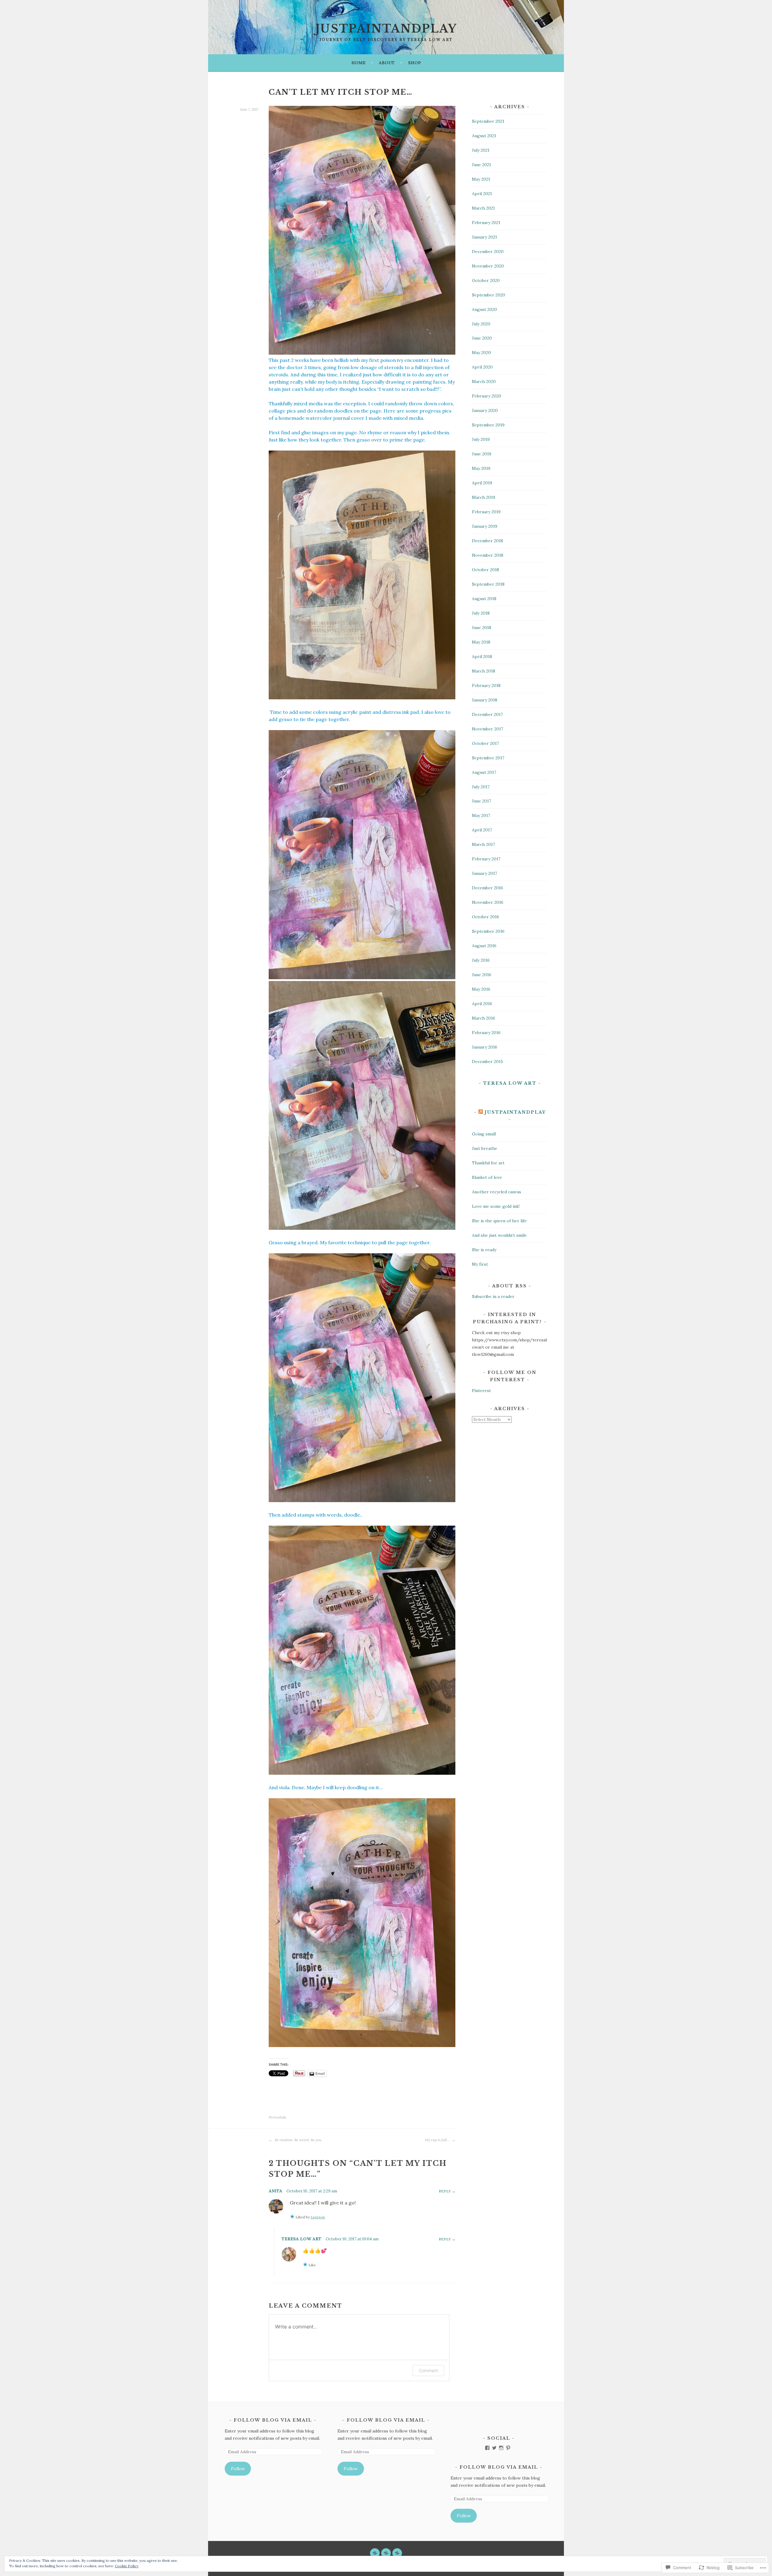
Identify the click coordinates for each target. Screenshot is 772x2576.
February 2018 (486, 685)
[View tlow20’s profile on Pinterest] (508, 2448)
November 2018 (488, 555)
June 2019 (482, 454)
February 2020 (487, 396)
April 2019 (482, 483)
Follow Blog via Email (273, 2420)
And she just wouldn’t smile (499, 1235)
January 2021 (484, 237)
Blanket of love (487, 1177)
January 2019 (485, 526)
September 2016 (488, 931)
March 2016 (484, 1018)
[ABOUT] (386, 2553)
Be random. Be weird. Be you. (298, 2140)
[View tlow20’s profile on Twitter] (494, 2448)
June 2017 (481, 801)
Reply (445, 2191)
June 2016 (482, 975)
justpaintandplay (386, 29)
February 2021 (486, 223)
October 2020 (486, 280)
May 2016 (481, 989)
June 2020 (482, 338)
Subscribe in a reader (493, 1296)
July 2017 (481, 787)
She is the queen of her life (499, 1221)
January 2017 (484, 873)
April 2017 (482, 830)
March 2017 (483, 844)
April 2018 (482, 657)
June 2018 (482, 628)
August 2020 (484, 309)
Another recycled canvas (497, 1192)
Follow (238, 2469)
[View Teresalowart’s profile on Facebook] (487, 2448)
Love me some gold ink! (496, 1206)
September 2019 (488, 425)
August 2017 (484, 772)
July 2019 (481, 439)
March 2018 (484, 671)
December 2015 (487, 1062)
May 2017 (481, 815)
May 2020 (481, 353)
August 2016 (484, 946)
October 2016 (486, 917)
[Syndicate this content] (481, 1112)
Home (358, 63)
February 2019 (486, 512)
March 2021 (483, 208)
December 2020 (488, 252)
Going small (484, 1134)
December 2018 (487, 541)
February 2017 (486, 859)
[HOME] (375, 2553)
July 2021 (481, 150)
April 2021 (482, 194)
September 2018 (488, 584)
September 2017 (488, 758)
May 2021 (481, 179)
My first (480, 1264)
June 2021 (481, 165)
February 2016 (486, 1033)
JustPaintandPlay (515, 1112)
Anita (275, 2191)
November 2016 (488, 902)
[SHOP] (397, 2553)
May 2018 (481, 642)
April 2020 (482, 367)
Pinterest (481, 1391)
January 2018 (485, 700)
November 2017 (487, 729)
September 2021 (488, 121)
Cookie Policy (127, 2566)
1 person (318, 2217)
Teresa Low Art (302, 2239)
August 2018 (484, 599)
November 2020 (488, 266)
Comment (428, 2370)
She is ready (484, 1250)
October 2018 (486, 570)
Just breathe (485, 1148)
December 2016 (487, 888)
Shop (414, 63)
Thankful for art (488, 1163)
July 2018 (481, 613)
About (387, 63)
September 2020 (489, 295)
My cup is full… (438, 2140)
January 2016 (485, 1047)
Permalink (277, 2117)
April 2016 (482, 1004)
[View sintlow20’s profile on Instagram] (501, 2448)
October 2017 (485, 743)
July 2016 (481, 960)
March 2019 (484, 497)
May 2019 (481, 468)
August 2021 (484, 136)
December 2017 (487, 714)
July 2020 (481, 324)
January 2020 (485, 410)
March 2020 (484, 381)
